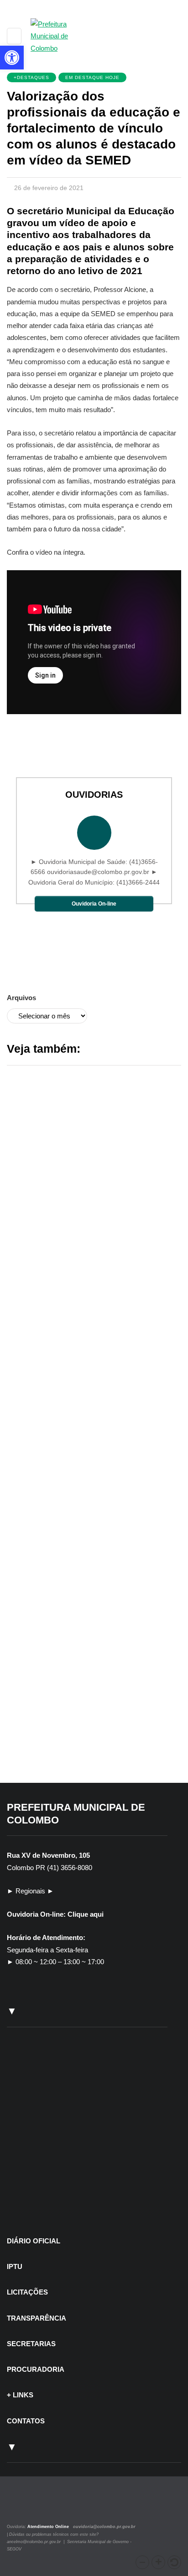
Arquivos (21, 998)
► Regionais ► (30, 1891)
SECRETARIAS (31, 2344)
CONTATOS (26, 2421)
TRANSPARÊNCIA (37, 2318)
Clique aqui (86, 1914)
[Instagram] (19, 2506)
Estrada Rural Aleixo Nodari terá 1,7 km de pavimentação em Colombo (90, 1742)
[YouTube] (41, 2506)
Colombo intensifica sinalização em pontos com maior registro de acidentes (94, 1505)
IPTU (15, 2266)
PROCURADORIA (36, 2369)
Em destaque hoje (92, 77)
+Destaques (31, 77)
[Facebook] (31, 2506)
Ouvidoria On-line (94, 904)
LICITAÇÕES (27, 2292)
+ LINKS (20, 2395)
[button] (142, 2562)
